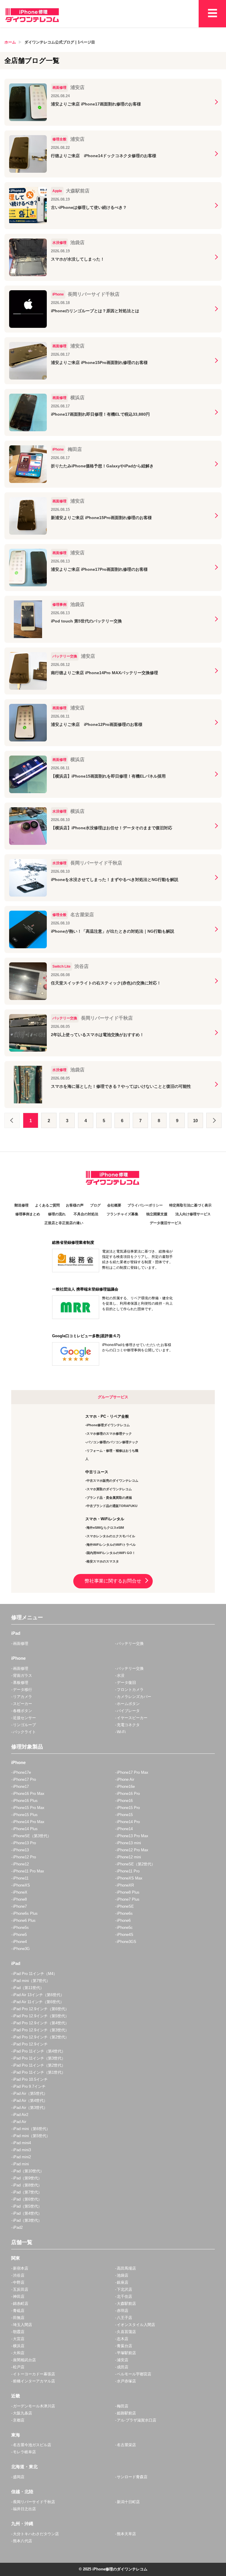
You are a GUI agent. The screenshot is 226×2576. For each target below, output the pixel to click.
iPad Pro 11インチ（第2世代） (39, 2065)
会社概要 (114, 1205)
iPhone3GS (127, 1942)
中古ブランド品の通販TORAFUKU (112, 1506)
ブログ (95, 1205)
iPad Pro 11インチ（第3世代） (39, 2058)
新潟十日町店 (128, 2502)
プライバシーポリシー (145, 1205)
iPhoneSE (125, 1906)
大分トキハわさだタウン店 (36, 2534)
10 (195, 1121)
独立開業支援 (157, 1214)
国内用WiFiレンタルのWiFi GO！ (111, 1553)
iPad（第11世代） (28, 1988)
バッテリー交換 (130, 1643)
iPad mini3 (22, 2150)
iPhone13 (21, 1850)
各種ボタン (23, 1711)
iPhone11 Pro (128, 1871)
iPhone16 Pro (128, 1794)
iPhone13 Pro (24, 1843)
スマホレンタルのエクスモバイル (111, 1536)
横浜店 (19, 2346)
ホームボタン (128, 1704)
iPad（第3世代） (27, 2220)
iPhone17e (22, 1772)
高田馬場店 (126, 2268)
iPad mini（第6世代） (31, 2129)
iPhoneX (20, 1892)
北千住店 (124, 2296)
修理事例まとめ (28, 1214)
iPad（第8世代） (27, 2185)
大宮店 (19, 2339)
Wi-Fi (121, 1732)
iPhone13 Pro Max (133, 1836)
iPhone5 (20, 1935)
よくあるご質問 (47, 1205)
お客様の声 (75, 1205)
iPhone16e (126, 1787)
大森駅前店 (126, 2304)
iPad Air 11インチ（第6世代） (38, 2002)
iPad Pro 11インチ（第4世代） (39, 2051)
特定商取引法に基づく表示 (190, 1205)
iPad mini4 (22, 2143)
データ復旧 (126, 1683)
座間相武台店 (24, 2360)
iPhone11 (21, 1878)
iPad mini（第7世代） (31, 1981)
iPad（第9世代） (27, 2178)
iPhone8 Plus (128, 1892)
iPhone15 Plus (25, 1815)
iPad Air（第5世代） (30, 2093)
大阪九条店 (23, 2413)
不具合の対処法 (86, 1214)
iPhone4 (20, 1942)
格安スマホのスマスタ (103, 1561)
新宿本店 (21, 2268)
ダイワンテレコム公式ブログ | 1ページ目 (60, 42)
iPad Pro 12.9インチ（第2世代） (41, 2037)
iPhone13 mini (129, 1843)
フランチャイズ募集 (122, 1214)
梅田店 (123, 2406)
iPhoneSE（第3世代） (32, 1836)
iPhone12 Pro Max (133, 1850)
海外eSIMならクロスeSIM (105, 1528)
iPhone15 (125, 1815)
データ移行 (23, 1690)
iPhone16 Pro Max (29, 1794)
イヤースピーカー (132, 1718)
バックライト (24, 1732)
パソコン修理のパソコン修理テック (112, 1442)
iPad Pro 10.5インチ (30, 2079)
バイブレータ (128, 1711)
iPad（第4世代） (27, 2213)
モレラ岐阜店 (24, 2452)
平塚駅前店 (126, 2353)
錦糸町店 (21, 2304)
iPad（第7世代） (27, 2192)
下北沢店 (124, 2289)
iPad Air (20, 2122)
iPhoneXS (21, 1885)
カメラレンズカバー (134, 1697)
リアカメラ (23, 1697)
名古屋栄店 (126, 2445)
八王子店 (124, 2318)
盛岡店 (19, 2477)
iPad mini (21, 2164)
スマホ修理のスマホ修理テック (109, 1434)
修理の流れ (57, 1214)
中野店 (19, 2282)
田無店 (19, 2318)
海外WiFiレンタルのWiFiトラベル (111, 1545)
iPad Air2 (21, 2115)
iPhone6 (124, 1920)
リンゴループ (24, 1725)
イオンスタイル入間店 (136, 2325)
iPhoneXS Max (130, 1878)
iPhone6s (125, 1913)
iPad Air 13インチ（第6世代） (39, 1995)
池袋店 (123, 2275)
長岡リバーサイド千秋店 (34, 2502)
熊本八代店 (23, 2541)
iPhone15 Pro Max (29, 1808)
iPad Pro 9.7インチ (29, 2086)
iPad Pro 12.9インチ (30, 2044)
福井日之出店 (24, 2509)
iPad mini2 (22, 2157)
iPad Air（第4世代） (30, 2101)
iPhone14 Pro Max (29, 1822)
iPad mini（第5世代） (31, 2136)
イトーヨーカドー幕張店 (34, 2374)
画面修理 (21, 1643)
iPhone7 (20, 1906)
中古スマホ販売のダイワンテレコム (112, 1481)
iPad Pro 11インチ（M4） (35, 1974)
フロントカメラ (130, 1690)
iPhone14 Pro (128, 1822)
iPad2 (18, 2227)
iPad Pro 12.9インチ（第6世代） (41, 2009)
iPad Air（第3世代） (30, 2108)
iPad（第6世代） (27, 2199)
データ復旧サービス (166, 1223)
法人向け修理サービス (193, 1214)
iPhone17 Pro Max (133, 1772)
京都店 (19, 2420)
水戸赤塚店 (126, 2381)
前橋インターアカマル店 (34, 2381)
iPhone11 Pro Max (29, 1871)
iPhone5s (21, 1928)
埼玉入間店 (23, 2325)
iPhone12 (21, 1864)
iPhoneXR (125, 1885)
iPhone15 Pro (128, 1808)
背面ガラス (23, 1675)
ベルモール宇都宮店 (134, 2374)
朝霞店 (19, 2332)
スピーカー (23, 1704)
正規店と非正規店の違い (64, 1223)
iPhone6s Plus (25, 1913)
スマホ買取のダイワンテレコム (109, 1489)
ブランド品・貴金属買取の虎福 (109, 1498)
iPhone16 (125, 1801)
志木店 (123, 2339)
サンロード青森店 (132, 2477)
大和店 (19, 2353)
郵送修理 (21, 1205)
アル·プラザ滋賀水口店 (137, 2420)
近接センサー (24, 1718)
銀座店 (123, 2282)
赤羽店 (123, 2311)
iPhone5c (125, 1928)
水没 (121, 1675)
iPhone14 (125, 1829)
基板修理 (21, 1683)
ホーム (10, 42)
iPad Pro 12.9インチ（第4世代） (41, 2023)
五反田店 (21, 2289)
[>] (214, 1120)
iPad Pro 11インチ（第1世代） (39, 2072)
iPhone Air (126, 1779)
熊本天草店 (126, 2534)
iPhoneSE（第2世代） (136, 1864)
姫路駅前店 (126, 2413)
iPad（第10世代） (28, 2171)
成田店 (123, 2367)
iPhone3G (21, 1949)
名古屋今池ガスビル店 (32, 2445)
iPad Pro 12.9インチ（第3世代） (41, 2030)
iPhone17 (21, 1787)
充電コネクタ (128, 1725)
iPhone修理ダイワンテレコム (108, 1425)
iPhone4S (125, 1935)
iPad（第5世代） (27, 2206)
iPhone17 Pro (24, 1779)
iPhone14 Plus (25, 1829)
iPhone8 (20, 1899)
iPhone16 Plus (25, 1801)
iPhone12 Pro (24, 1857)
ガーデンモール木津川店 (34, 2406)
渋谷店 (19, 2275)
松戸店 (19, 2367)
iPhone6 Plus (24, 1920)
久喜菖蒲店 (126, 2332)
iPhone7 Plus (128, 1899)
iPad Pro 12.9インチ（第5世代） (41, 2016)
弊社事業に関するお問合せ (113, 1581)
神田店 (19, 2296)
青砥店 (19, 2311)
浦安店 (123, 2360)
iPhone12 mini (129, 1857)
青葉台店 (124, 2346)
